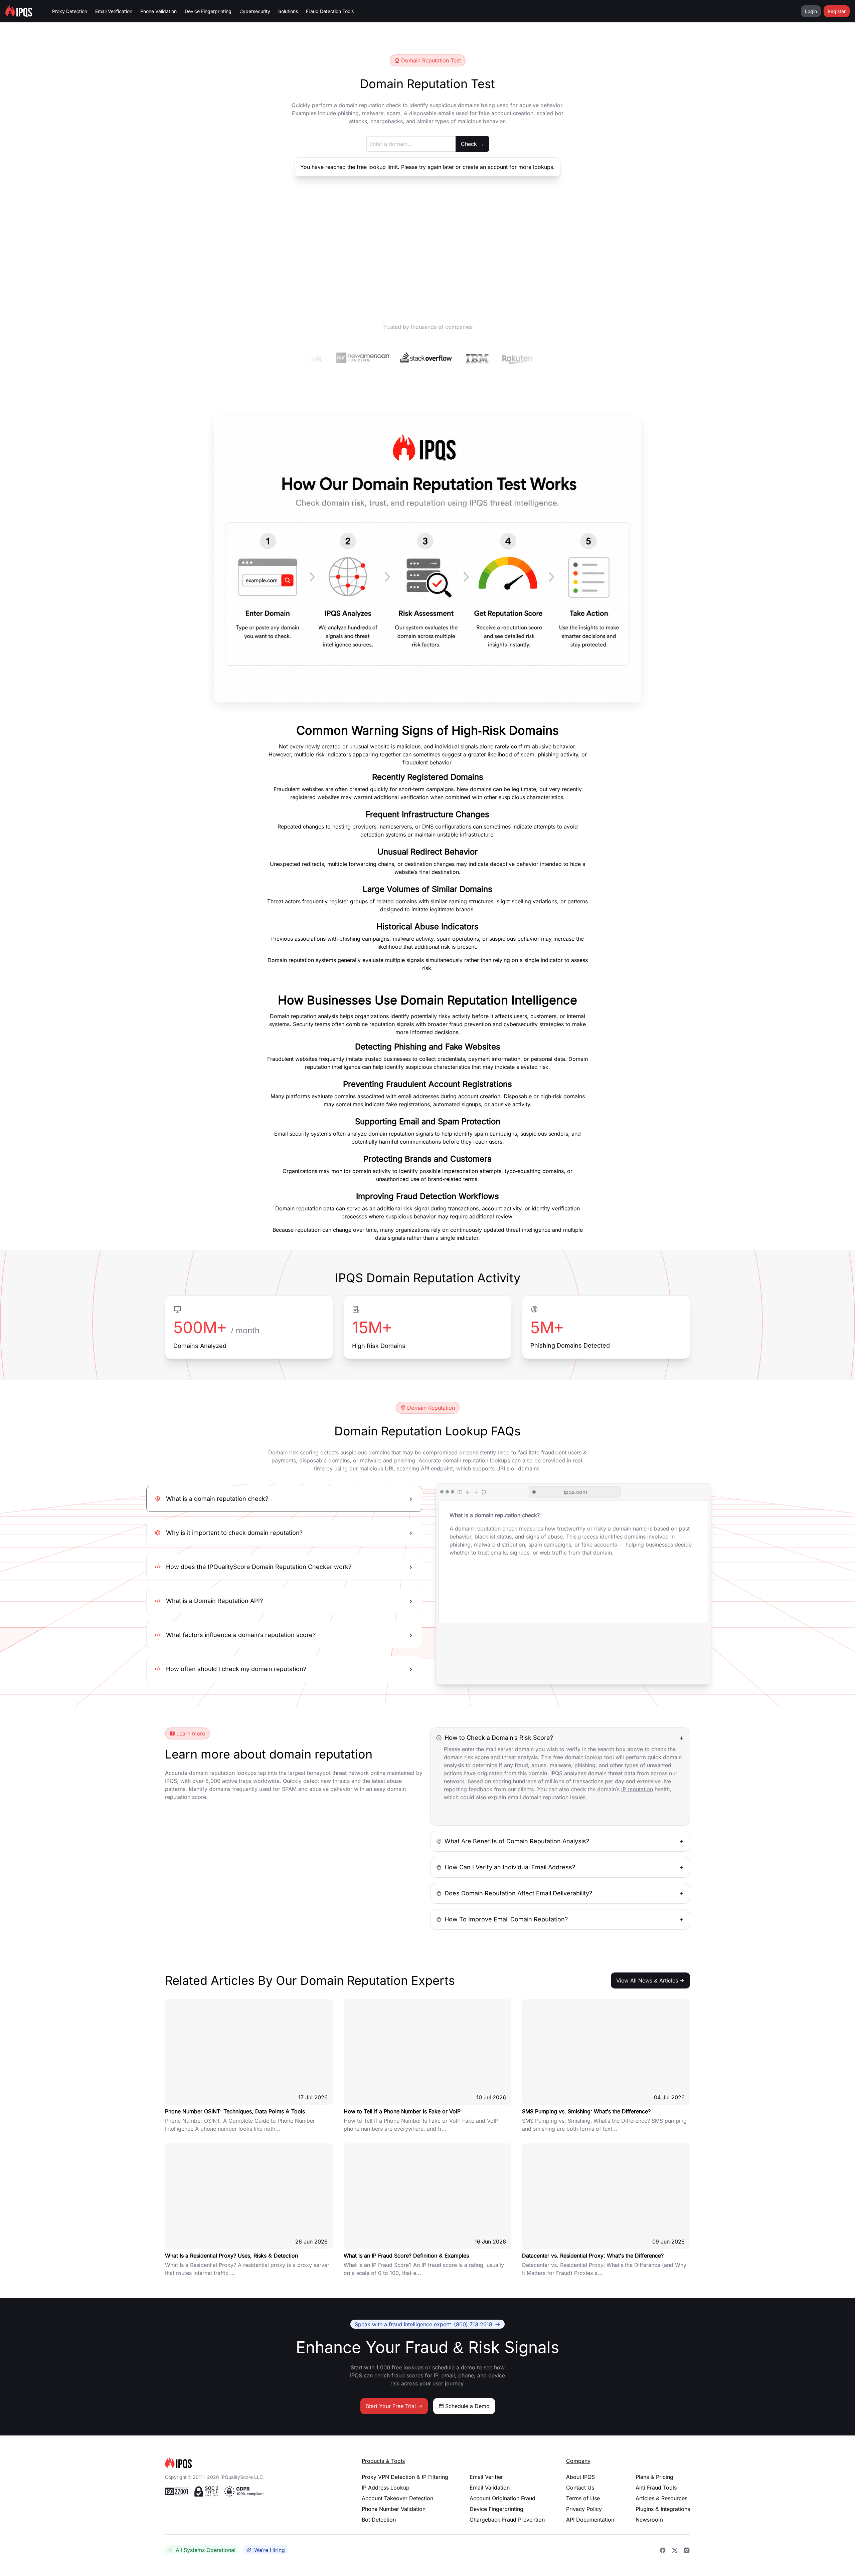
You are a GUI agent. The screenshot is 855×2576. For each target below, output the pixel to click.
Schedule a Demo (467, 2406)
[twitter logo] (675, 2550)
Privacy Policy (584, 2509)
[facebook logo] (663, 2550)
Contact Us (580, 2488)
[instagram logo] (687, 2550)
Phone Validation (158, 11)
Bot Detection (379, 2520)
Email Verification (114, 11)
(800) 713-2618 (423, 2324)
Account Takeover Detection (397, 2498)
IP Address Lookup (386, 2488)
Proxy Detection (70, 11)
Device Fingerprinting (208, 11)
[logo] (253, 2463)
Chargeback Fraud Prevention (507, 2520)
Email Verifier (486, 2477)
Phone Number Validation (394, 2509)
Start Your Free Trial (391, 2406)
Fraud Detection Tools (330, 11)
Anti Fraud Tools (656, 2488)
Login (811, 11)
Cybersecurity (255, 11)
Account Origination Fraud (502, 2498)
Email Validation (490, 2488)
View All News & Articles (647, 1980)
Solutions (288, 11)
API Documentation (590, 2520)
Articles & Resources (661, 2498)
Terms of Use (583, 2498)
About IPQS (580, 2477)
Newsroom (649, 2520)
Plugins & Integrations (663, 2509)
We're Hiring (270, 2550)
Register (837, 11)
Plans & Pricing (654, 2477)
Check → (472, 144)
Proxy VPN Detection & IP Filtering (405, 2477)
